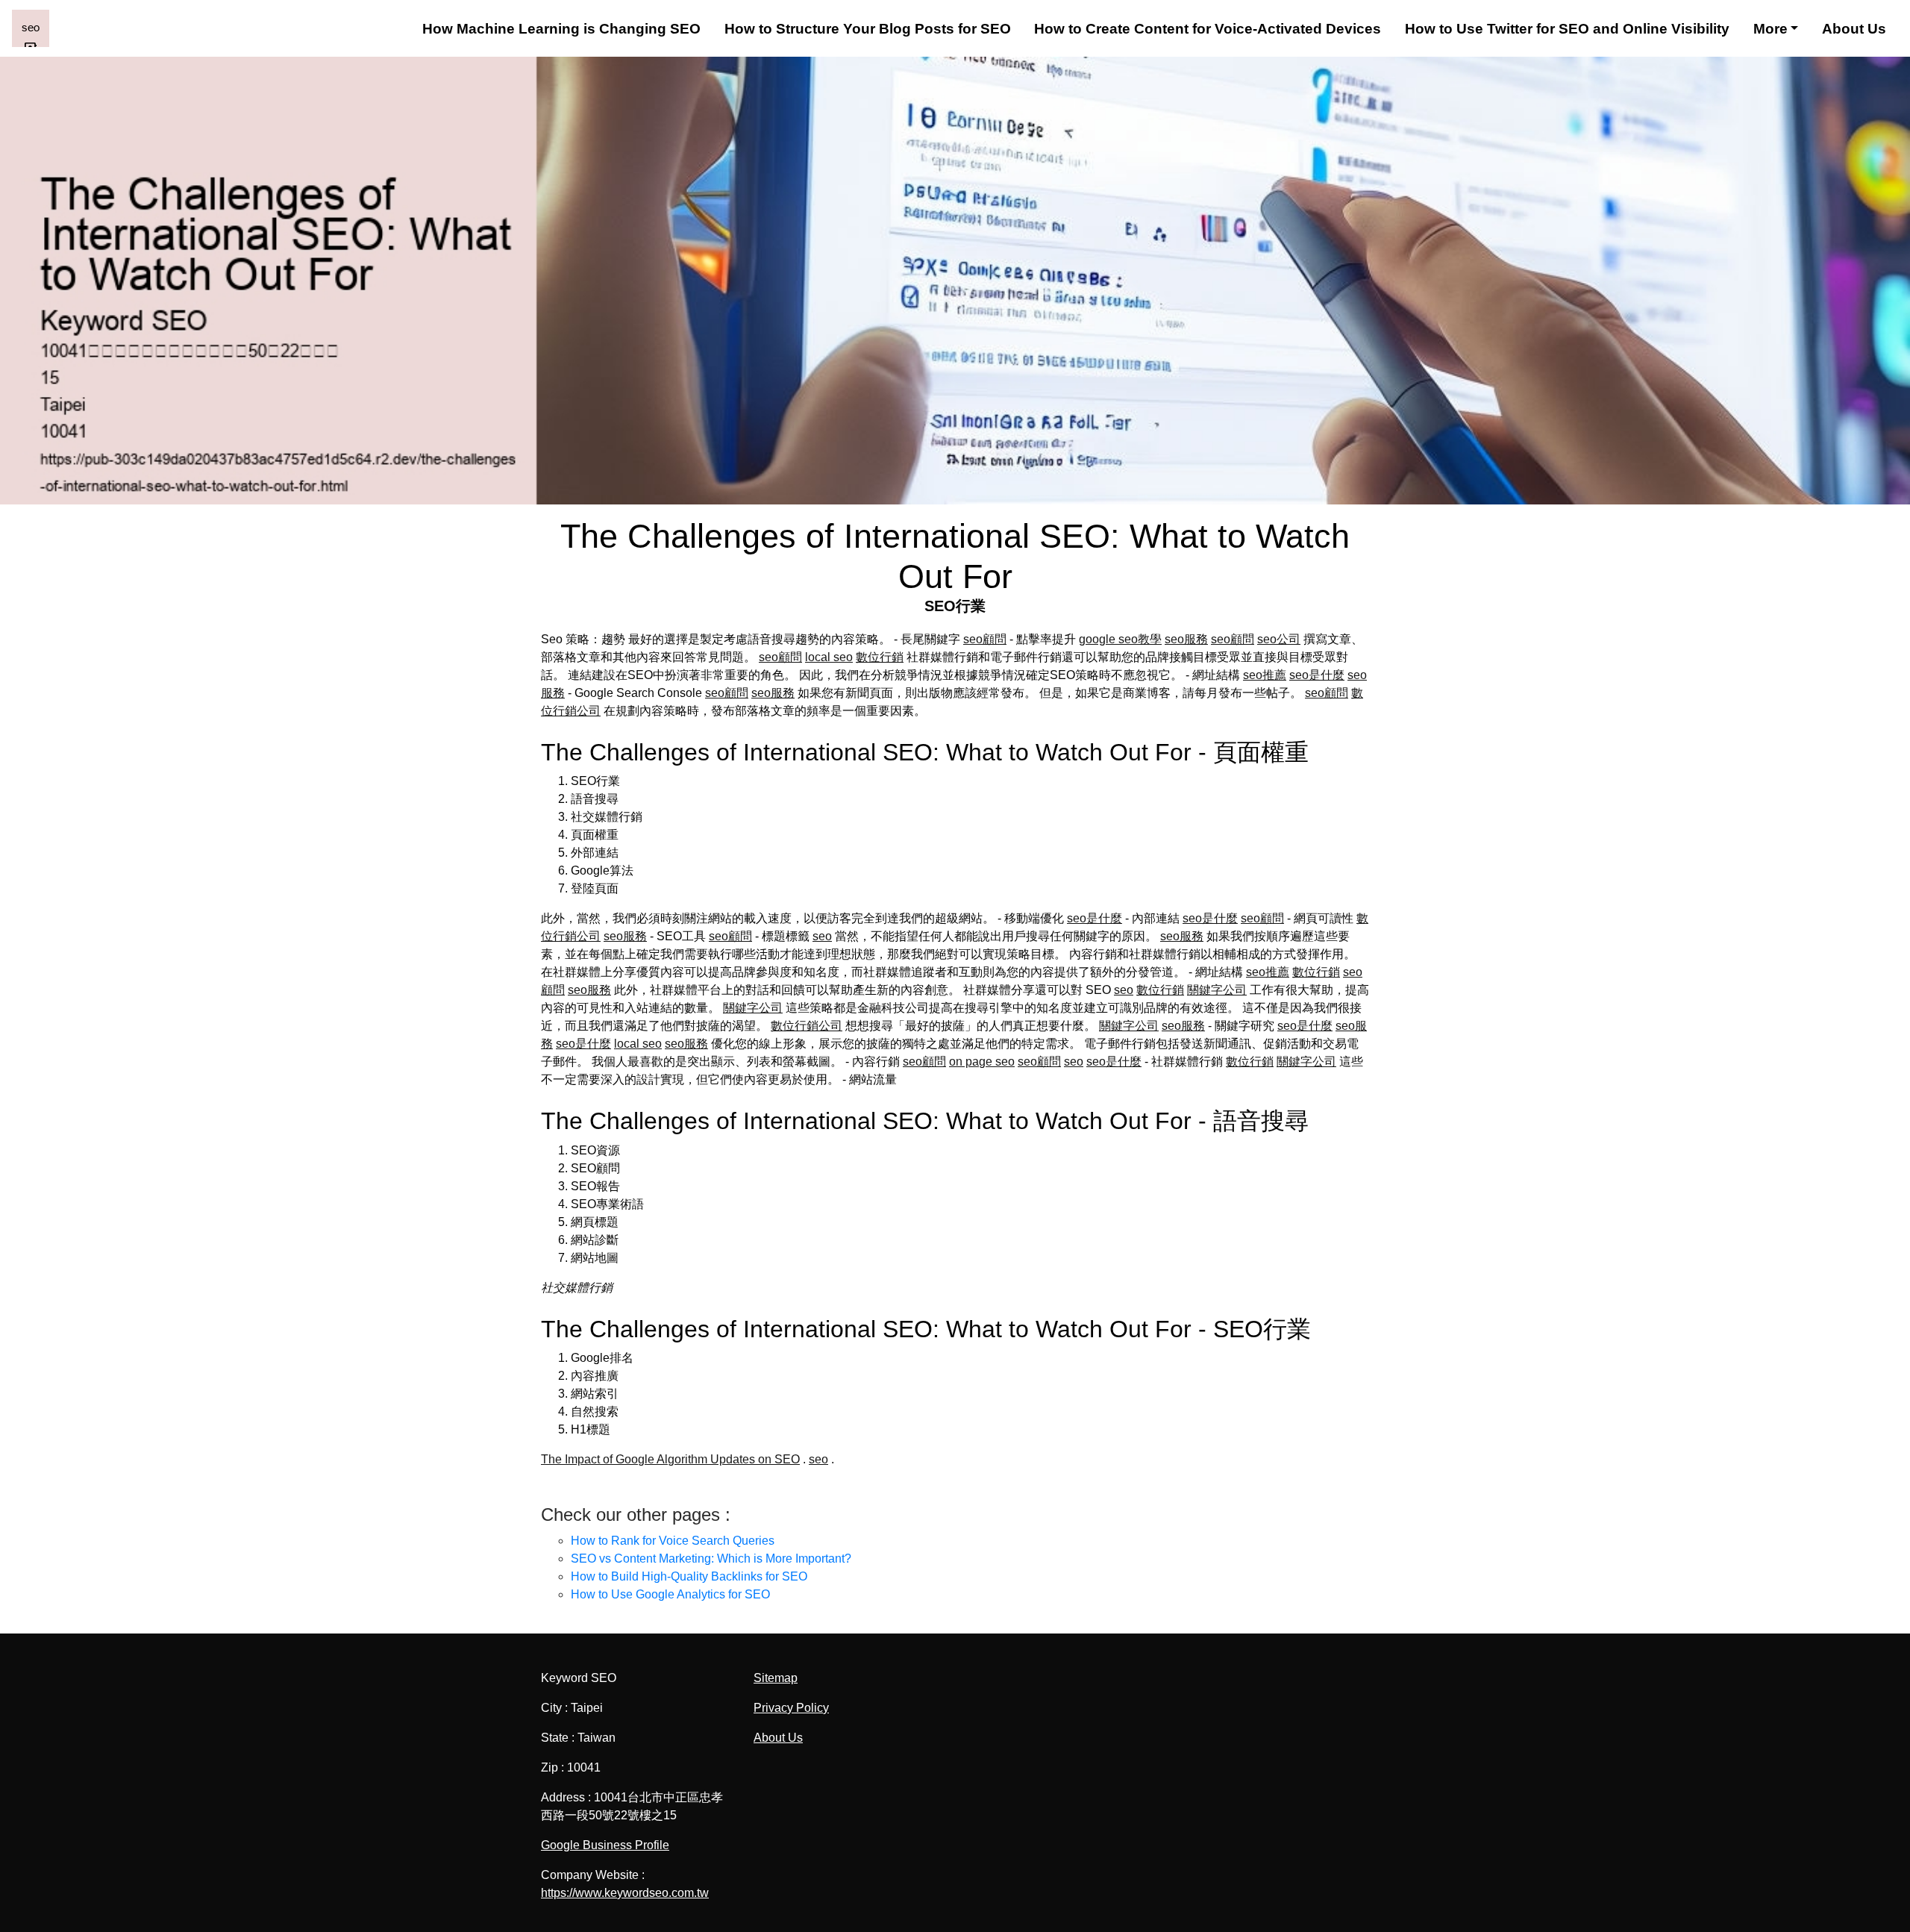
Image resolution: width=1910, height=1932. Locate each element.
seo (822, 936)
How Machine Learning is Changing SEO (561, 29)
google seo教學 (1120, 639)
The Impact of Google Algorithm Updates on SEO (670, 1459)
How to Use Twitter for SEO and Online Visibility (1567, 29)
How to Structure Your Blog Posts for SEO (868, 29)
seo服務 (1186, 639)
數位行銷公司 (807, 1026)
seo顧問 (985, 639)
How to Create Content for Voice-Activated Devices (1208, 29)
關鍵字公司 (1217, 990)
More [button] (1770, 29)
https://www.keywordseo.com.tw (625, 1893)
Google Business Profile (605, 1845)
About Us (1854, 29)
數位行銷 (880, 657)
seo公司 (1279, 639)
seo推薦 (1265, 675)
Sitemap (776, 1678)
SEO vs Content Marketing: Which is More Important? (711, 1559)
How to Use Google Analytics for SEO (670, 1594)
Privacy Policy (791, 1708)
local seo (829, 657)
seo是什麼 (1317, 675)
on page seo (982, 1062)
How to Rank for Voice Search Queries (673, 1541)
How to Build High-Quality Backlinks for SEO (689, 1576)
